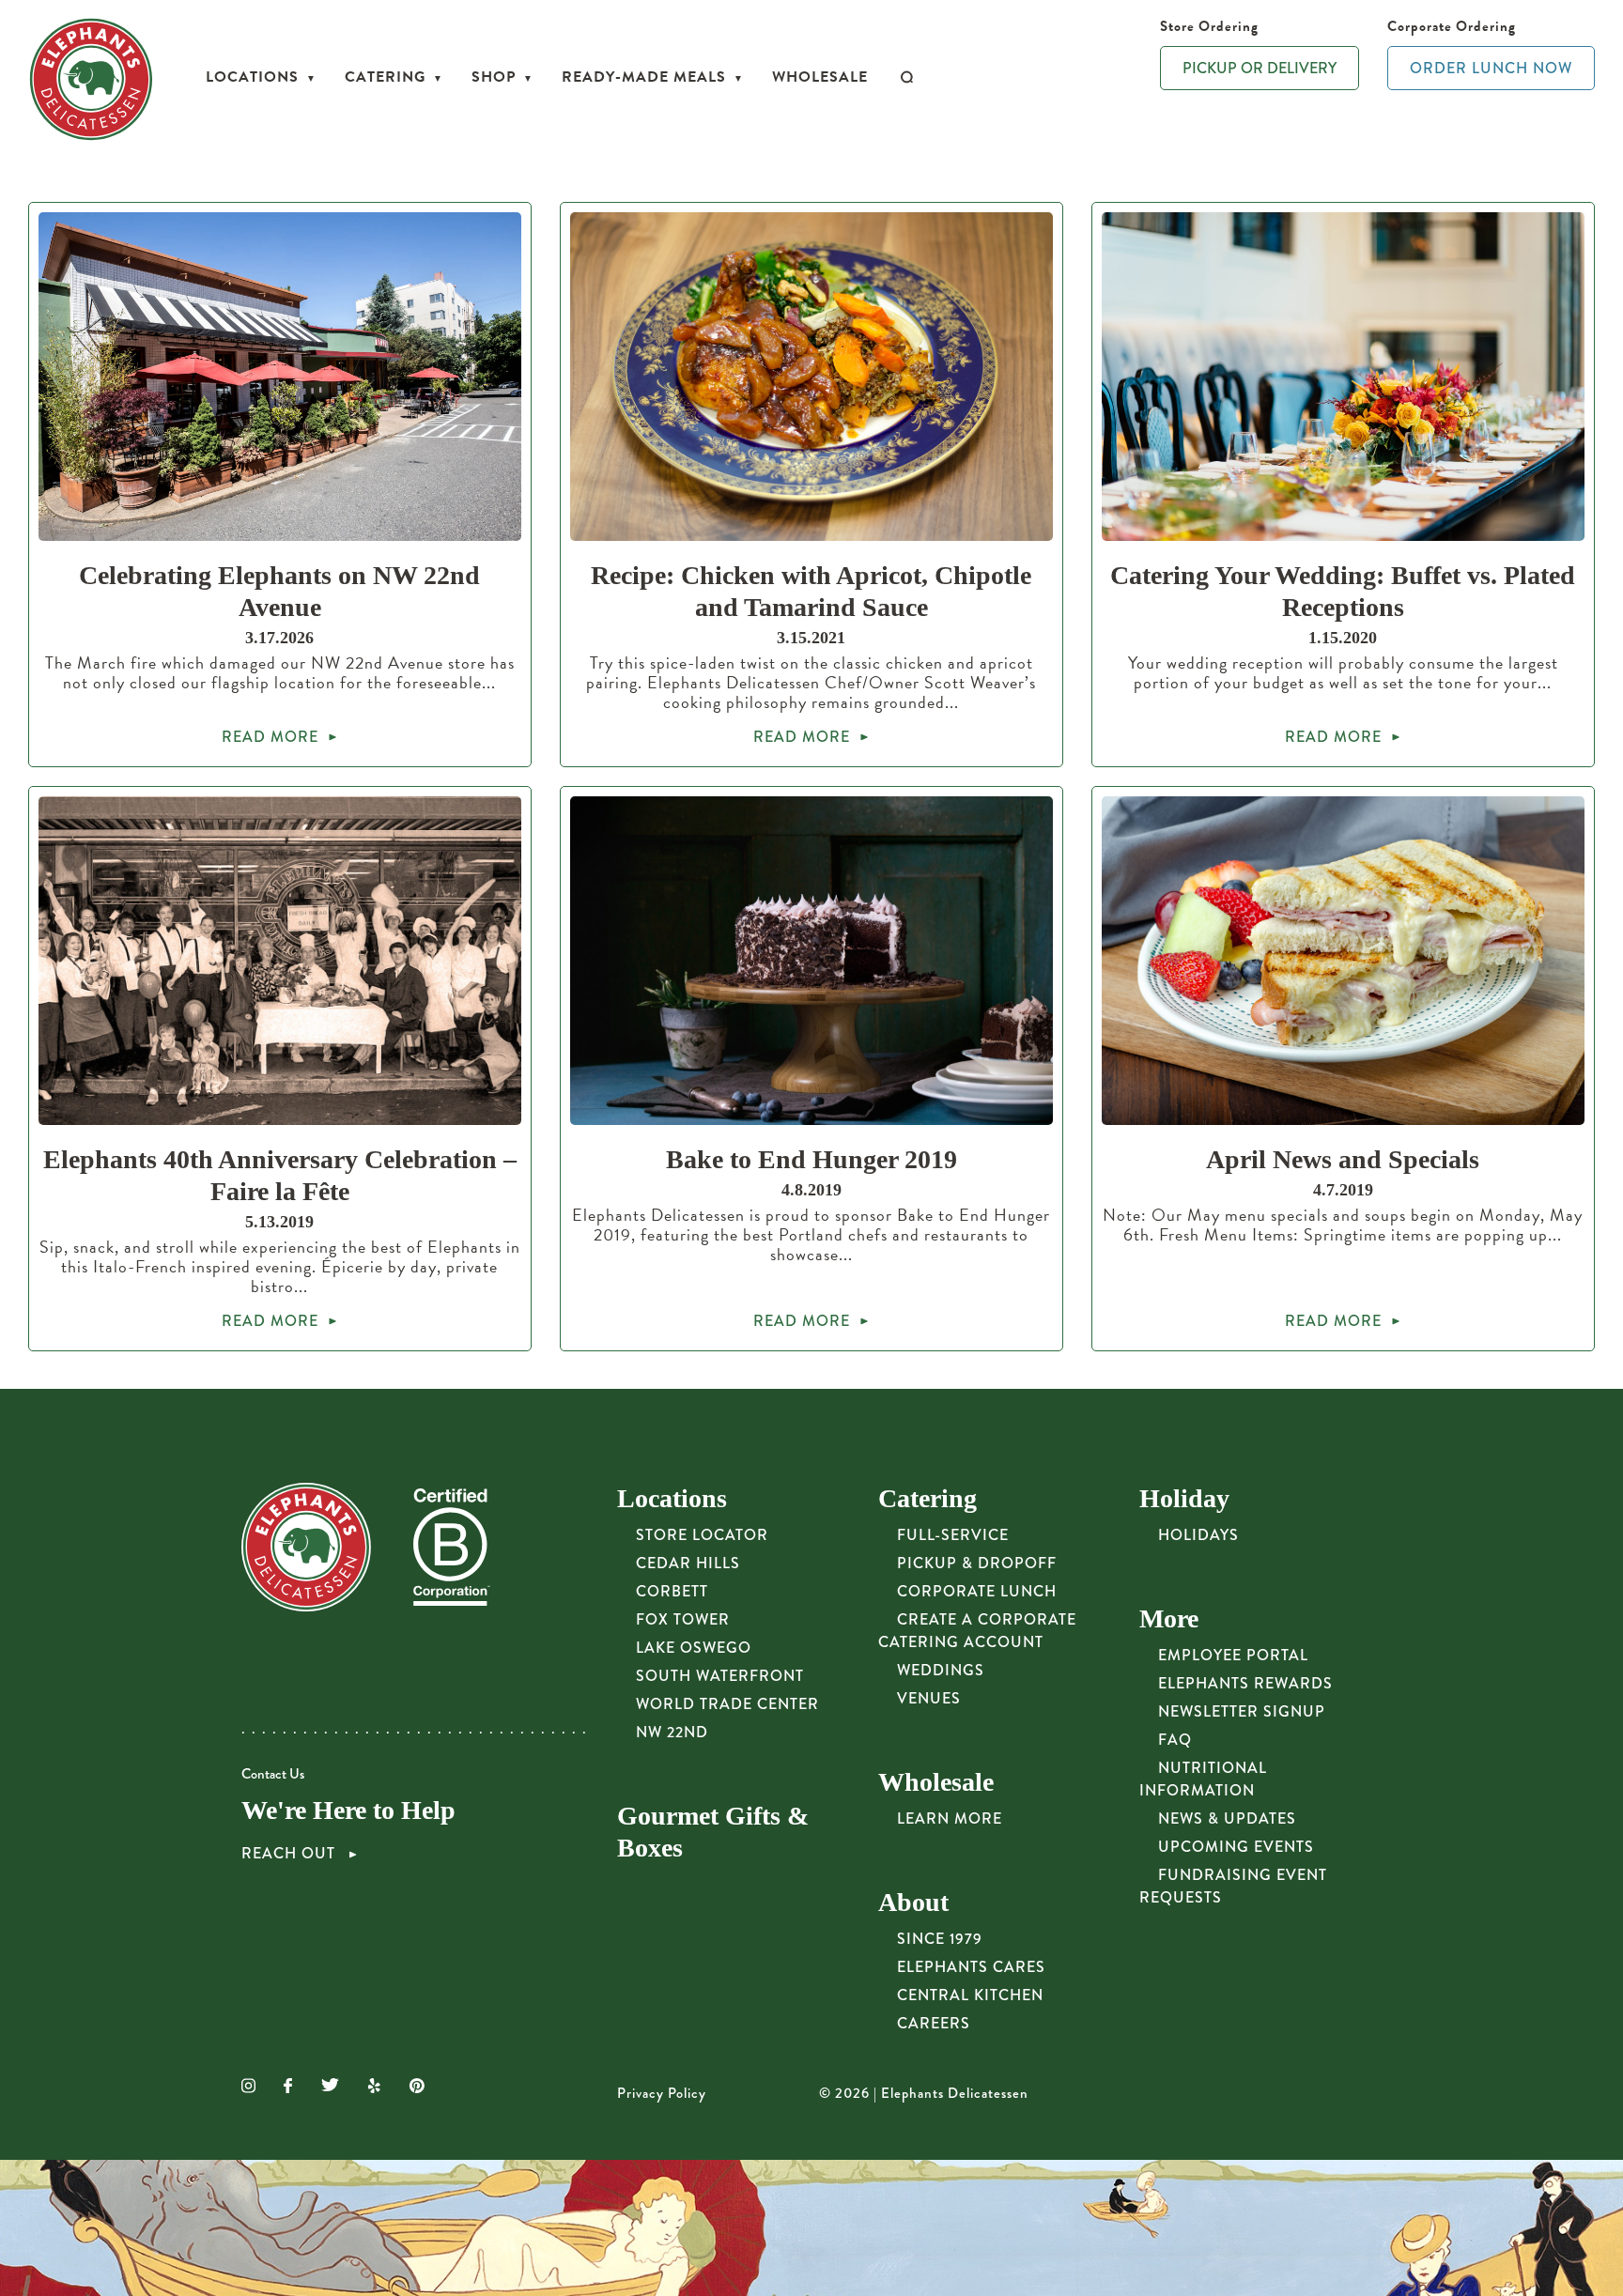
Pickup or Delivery (1260, 68)
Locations (252, 77)
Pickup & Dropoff (977, 1563)
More (1169, 1618)
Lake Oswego (694, 1648)
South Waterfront (720, 1676)
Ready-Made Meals (644, 77)
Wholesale (820, 77)
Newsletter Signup (1242, 1711)
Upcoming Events (1236, 1847)
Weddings (941, 1670)
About (913, 1902)
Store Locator (702, 1535)
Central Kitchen (970, 1995)
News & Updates (1227, 1818)
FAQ (1175, 1740)
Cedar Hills (688, 1563)
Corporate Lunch (977, 1591)
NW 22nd (672, 1732)
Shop (494, 77)
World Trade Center (727, 1704)
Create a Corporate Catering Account (977, 1631)
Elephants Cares (971, 1967)
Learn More (950, 1818)
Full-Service (953, 1535)
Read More (270, 737)
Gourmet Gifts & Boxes (713, 1832)
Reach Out (291, 1854)
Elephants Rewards (1245, 1683)
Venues (929, 1698)
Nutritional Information (1203, 1779)
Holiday (1184, 1498)
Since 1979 (940, 1939)
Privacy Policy (662, 2093)
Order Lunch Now (1491, 68)
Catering (385, 77)
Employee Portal (1233, 1655)
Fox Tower (683, 1619)
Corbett (672, 1591)
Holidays (1198, 1535)
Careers (934, 2023)
